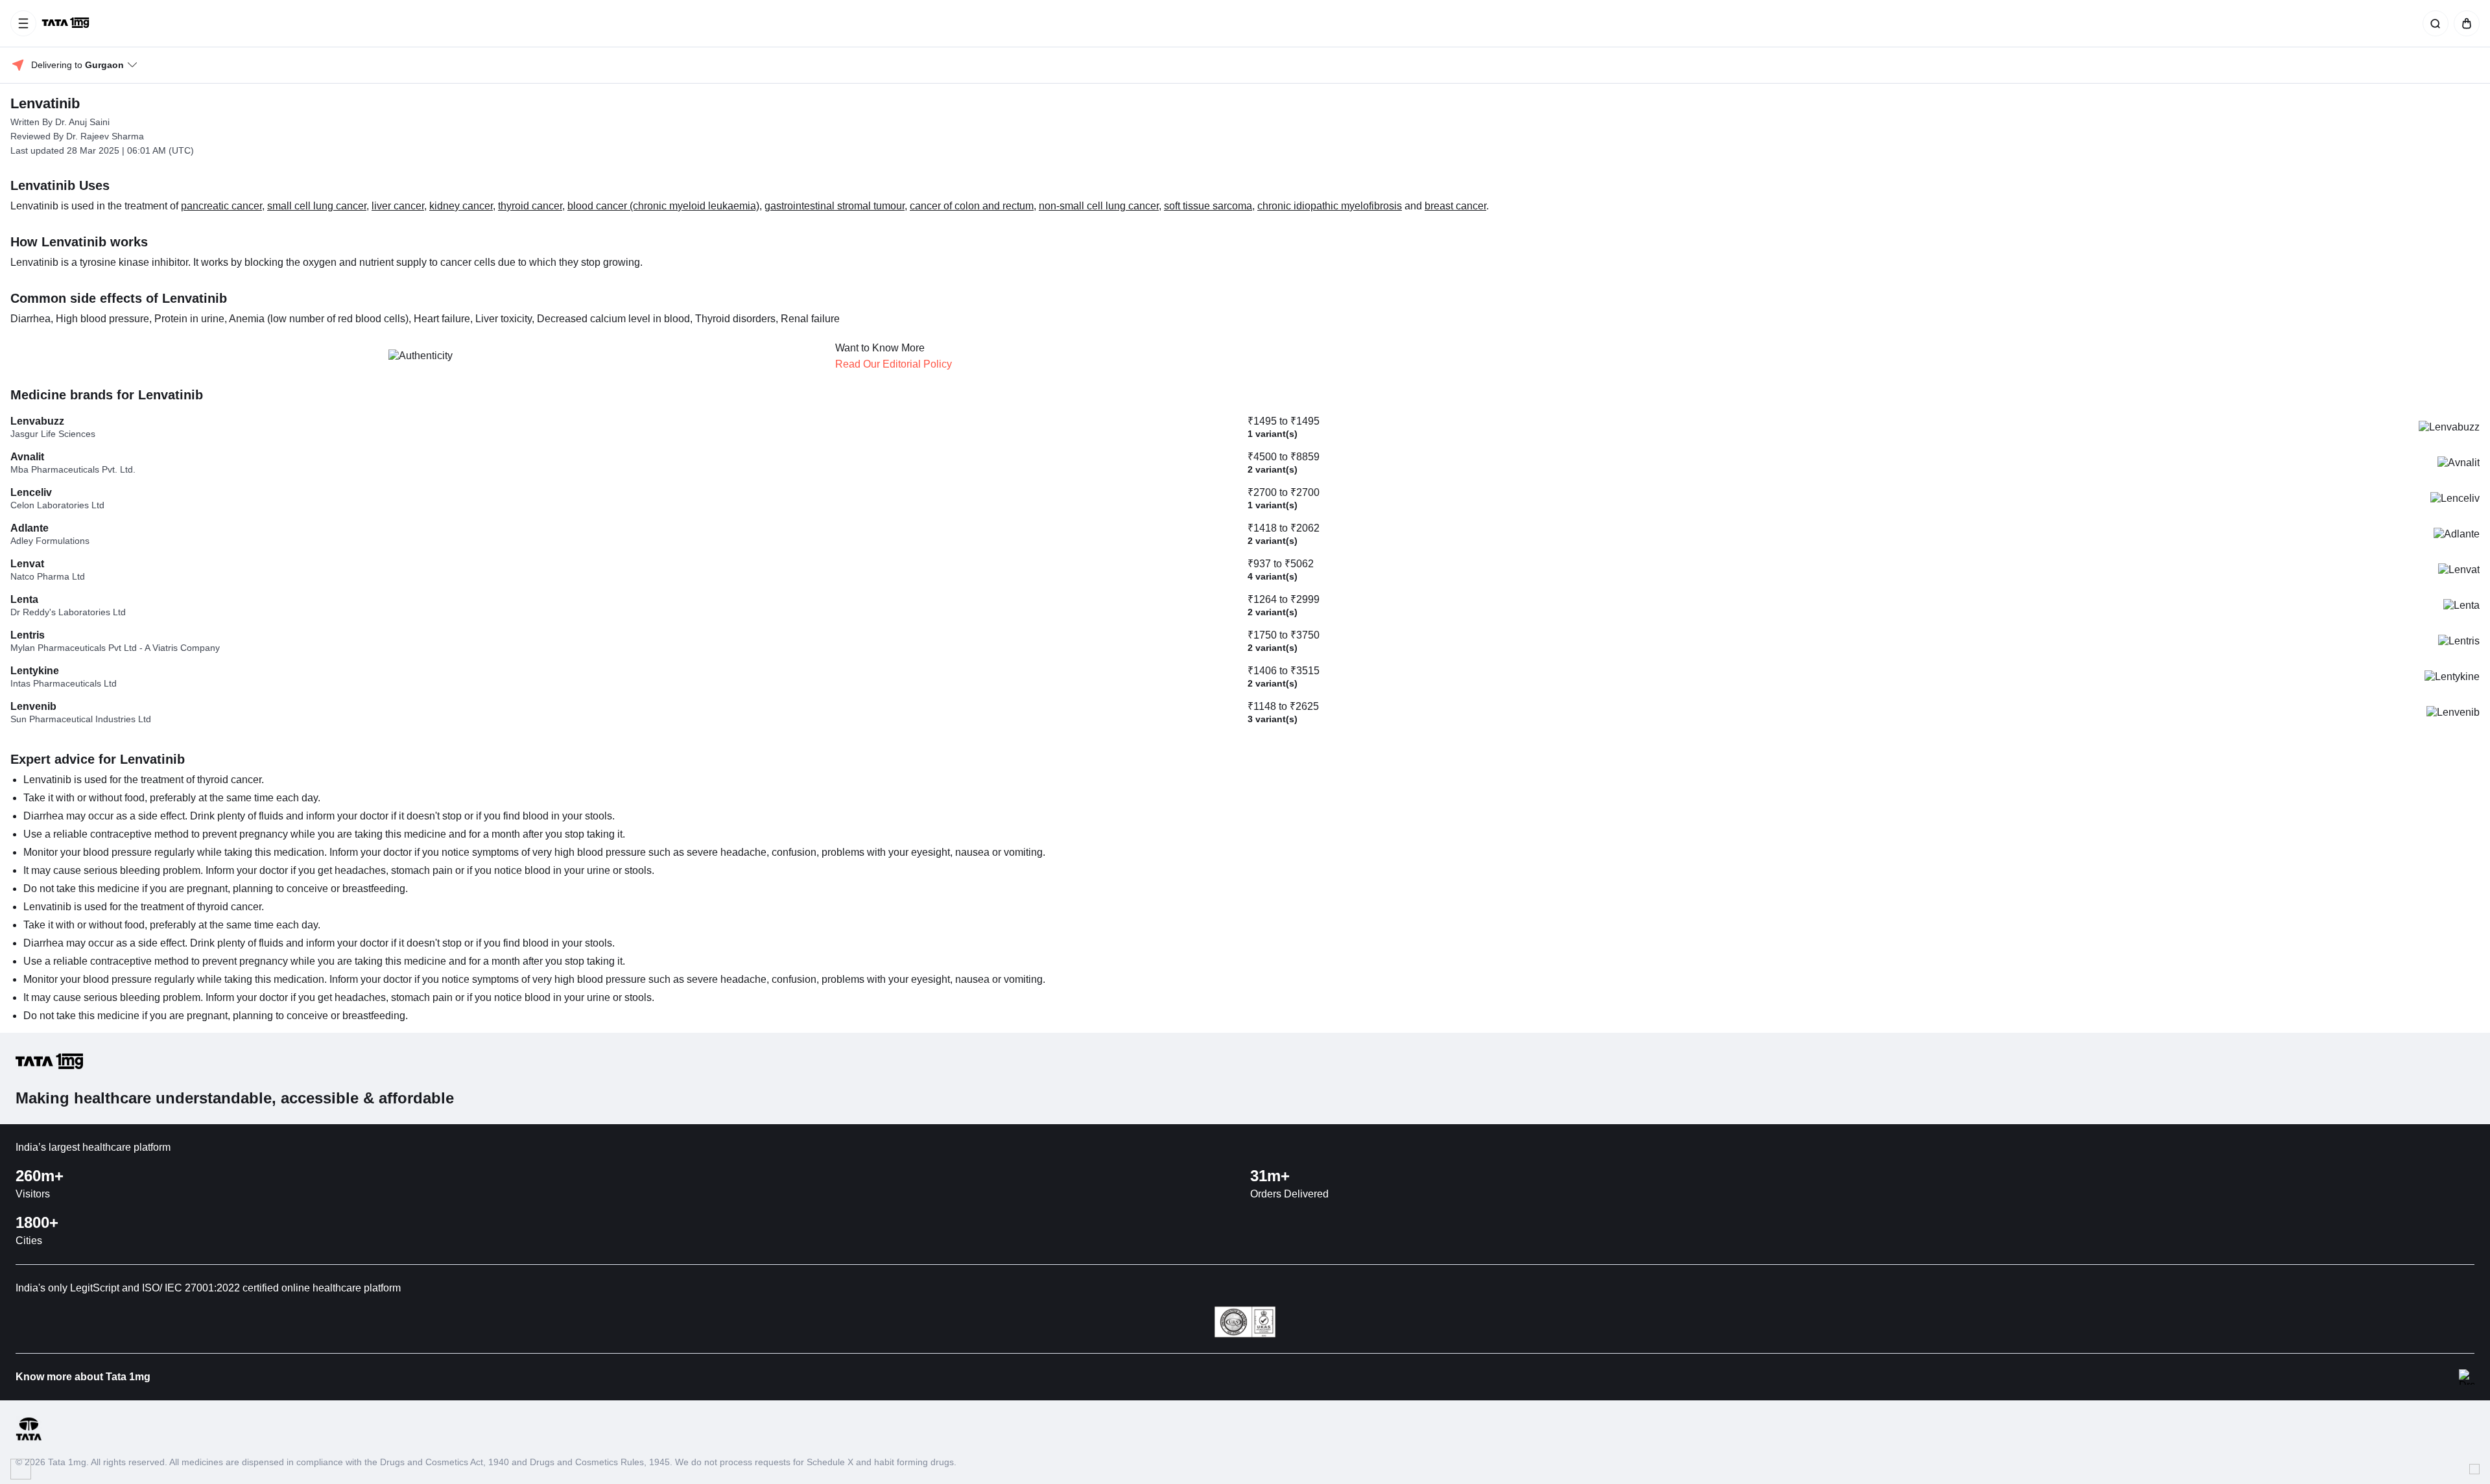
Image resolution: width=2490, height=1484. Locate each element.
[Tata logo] (29, 1438)
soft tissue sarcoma (1208, 206)
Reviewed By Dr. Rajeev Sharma (77, 136)
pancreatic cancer (221, 206)
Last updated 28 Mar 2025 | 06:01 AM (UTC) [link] (102, 150)
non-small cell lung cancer (1099, 206)
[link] (67, 23)
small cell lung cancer (317, 206)
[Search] (2433, 23)
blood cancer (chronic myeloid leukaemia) (663, 206)
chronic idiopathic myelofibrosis (1330, 206)
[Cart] (2464, 23)
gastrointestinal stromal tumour (835, 206)
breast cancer (1455, 206)
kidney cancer (461, 206)
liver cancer (398, 206)
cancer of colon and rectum (972, 206)
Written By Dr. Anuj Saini (60, 122)
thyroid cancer (530, 206)
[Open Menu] (23, 23)
